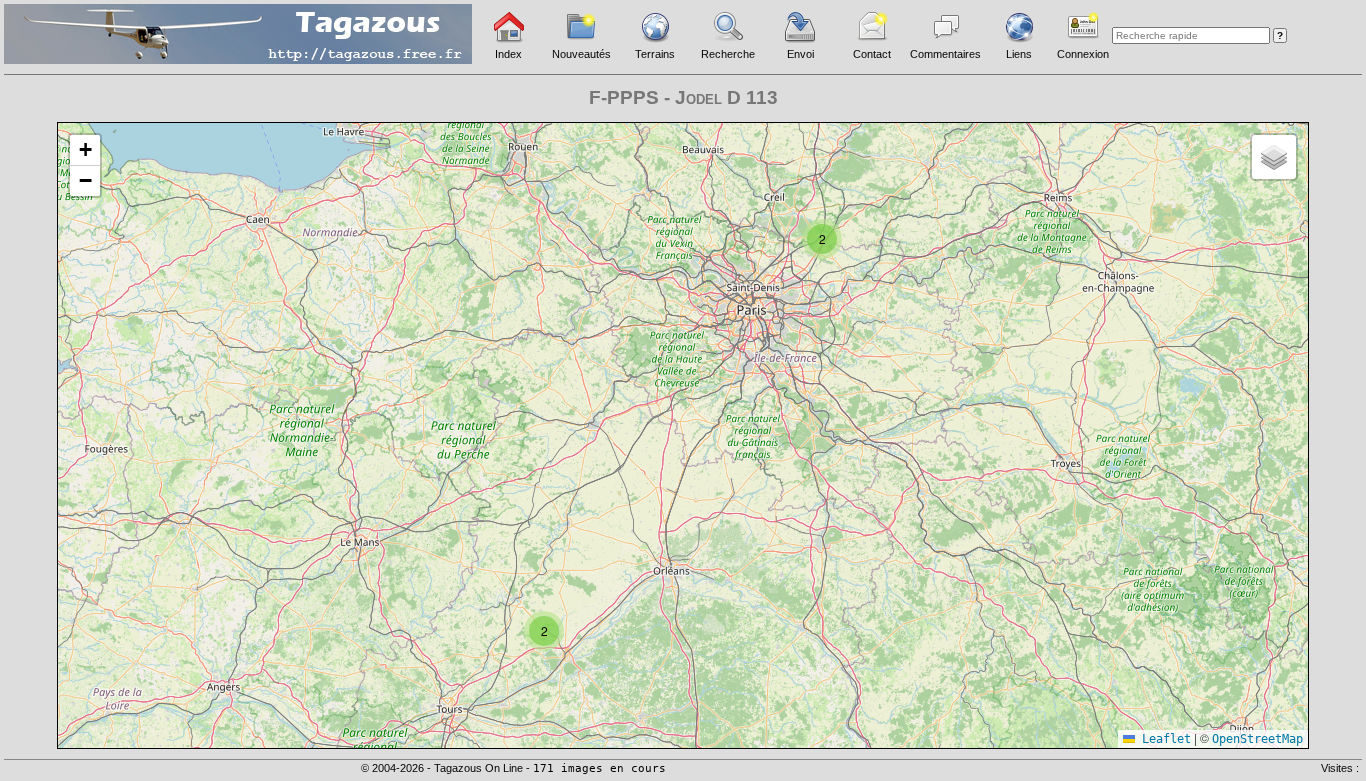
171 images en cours (599, 768)
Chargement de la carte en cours (680, 434)
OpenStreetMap (1257, 739)
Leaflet (1163, 739)
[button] (822, 239)
